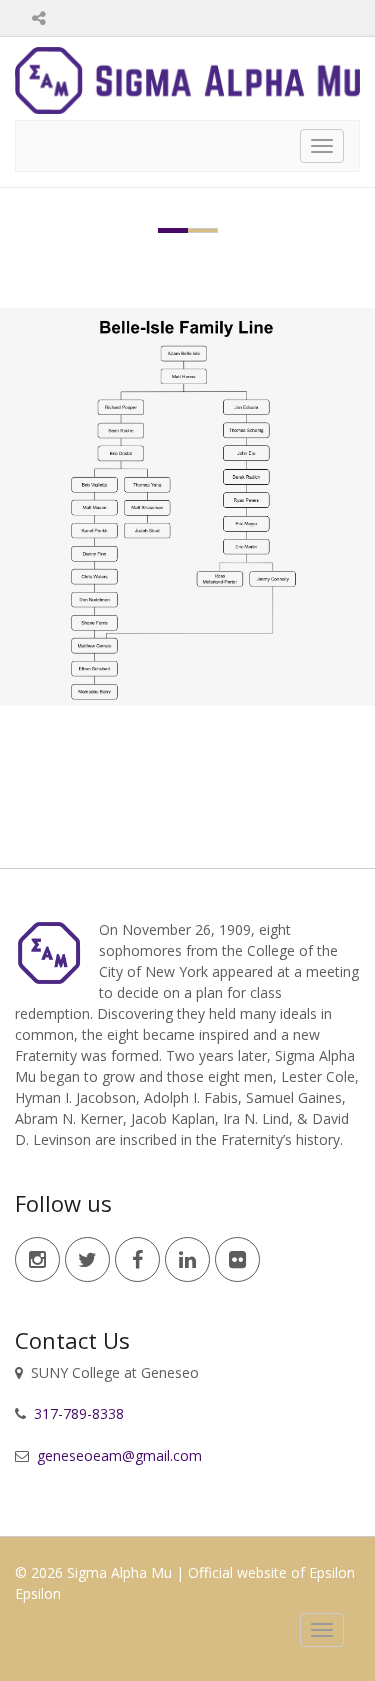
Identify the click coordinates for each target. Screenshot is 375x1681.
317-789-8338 (77, 1413)
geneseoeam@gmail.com (117, 1455)
